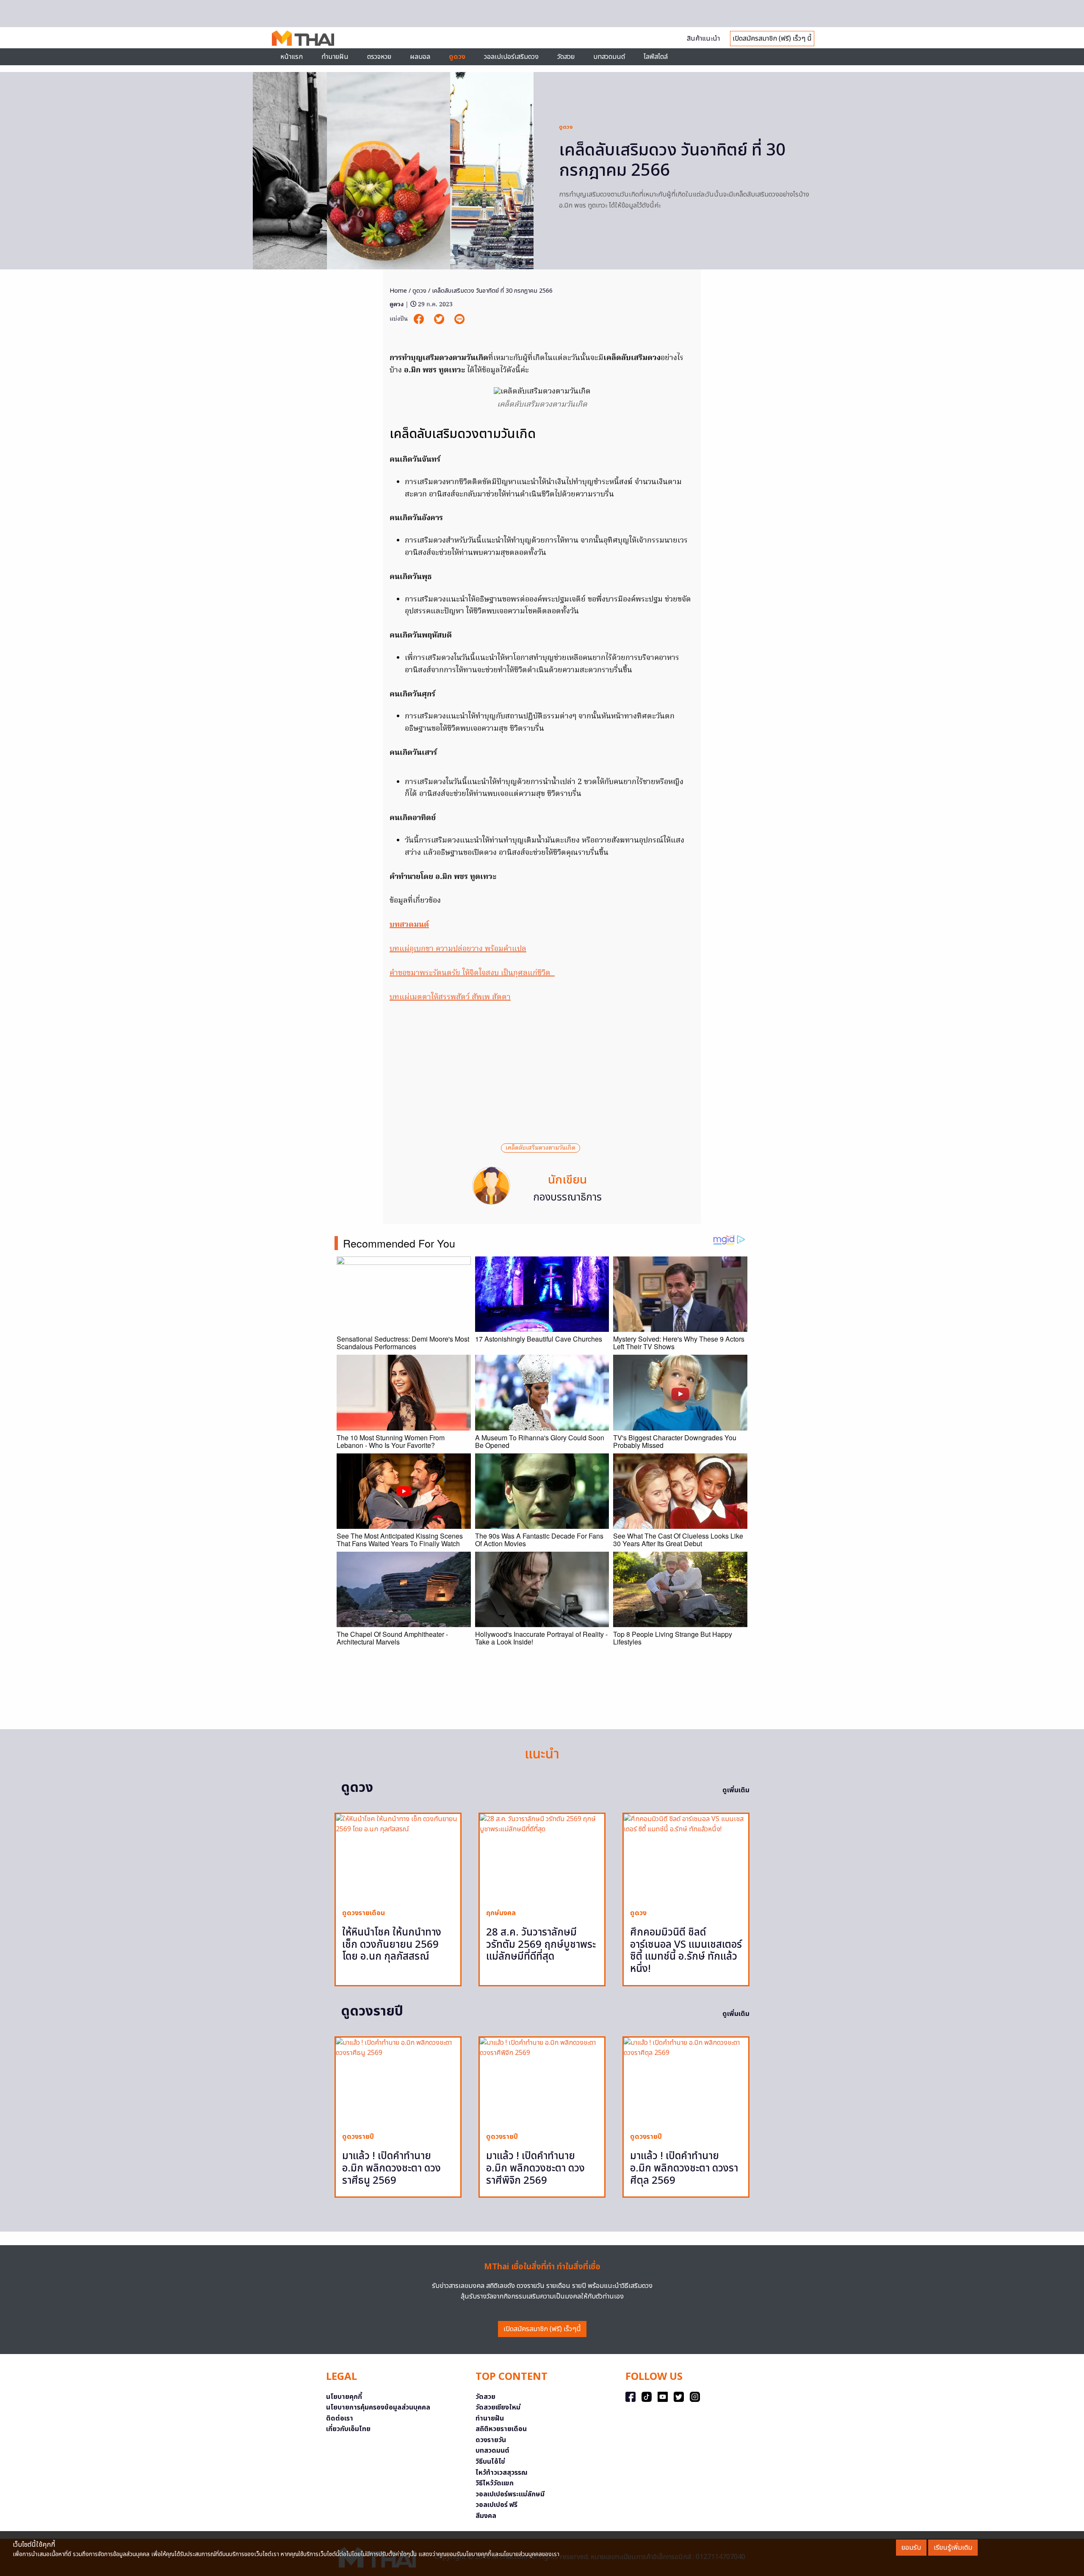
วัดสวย (566, 57)
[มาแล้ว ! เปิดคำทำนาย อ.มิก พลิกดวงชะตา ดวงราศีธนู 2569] (398, 2081)
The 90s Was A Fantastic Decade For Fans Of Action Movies (539, 1540)
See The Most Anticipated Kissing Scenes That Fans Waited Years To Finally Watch (400, 1540)
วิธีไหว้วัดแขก (495, 2483)
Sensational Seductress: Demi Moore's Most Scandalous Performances (403, 1343)
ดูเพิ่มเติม (736, 1790)
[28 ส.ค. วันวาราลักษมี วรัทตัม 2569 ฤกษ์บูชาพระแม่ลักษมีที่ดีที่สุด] (542, 1858)
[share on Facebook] (420, 319)
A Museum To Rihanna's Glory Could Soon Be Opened (540, 1441)
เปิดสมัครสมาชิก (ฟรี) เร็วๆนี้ (542, 2329)
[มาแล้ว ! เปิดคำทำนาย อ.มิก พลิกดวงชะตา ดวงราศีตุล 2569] (686, 2081)
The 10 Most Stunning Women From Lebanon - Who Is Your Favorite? (391, 1441)
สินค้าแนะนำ (703, 39)
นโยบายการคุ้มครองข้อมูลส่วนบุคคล (378, 2407)
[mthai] (303, 38)
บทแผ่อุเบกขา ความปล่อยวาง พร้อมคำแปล (458, 949)
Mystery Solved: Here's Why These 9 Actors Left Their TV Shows (679, 1343)
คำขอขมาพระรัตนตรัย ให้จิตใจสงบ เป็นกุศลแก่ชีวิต (472, 973)
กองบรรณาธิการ (567, 1198)
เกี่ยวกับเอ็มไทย (348, 2429)
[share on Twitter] (440, 319)
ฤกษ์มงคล (501, 1913)
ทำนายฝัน (335, 57)
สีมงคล (486, 2516)
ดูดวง (566, 127)
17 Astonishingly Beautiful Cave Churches (539, 1339)
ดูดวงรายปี (358, 2137)
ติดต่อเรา (340, 2418)
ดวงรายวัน (491, 2440)
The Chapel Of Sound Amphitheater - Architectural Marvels (392, 1638)
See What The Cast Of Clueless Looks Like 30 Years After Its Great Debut (678, 1540)
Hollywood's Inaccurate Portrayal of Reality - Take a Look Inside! (541, 1638)
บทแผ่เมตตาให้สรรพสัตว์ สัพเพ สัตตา (450, 997)
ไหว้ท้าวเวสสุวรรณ (502, 2473)
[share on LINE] (459, 319)
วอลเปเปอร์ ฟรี (496, 2505)
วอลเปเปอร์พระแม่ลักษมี (510, 2494)
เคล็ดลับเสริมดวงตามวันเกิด (541, 1148)
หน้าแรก (292, 57)
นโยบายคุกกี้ (344, 2397)
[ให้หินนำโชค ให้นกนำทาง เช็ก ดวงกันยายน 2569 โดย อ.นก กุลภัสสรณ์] (398, 1858)
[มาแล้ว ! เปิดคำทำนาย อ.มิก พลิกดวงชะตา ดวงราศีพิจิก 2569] (542, 2081)
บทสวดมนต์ (609, 57)
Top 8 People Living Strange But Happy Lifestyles (673, 1638)
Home (398, 291)
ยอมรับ (911, 2548)
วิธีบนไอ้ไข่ (490, 2462)
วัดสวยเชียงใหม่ (498, 2407)
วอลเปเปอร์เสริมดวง (511, 57)
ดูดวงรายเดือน (364, 1913)
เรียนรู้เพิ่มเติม (953, 2548)
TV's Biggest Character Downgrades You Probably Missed (675, 1441)
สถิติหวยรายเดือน (501, 2429)
